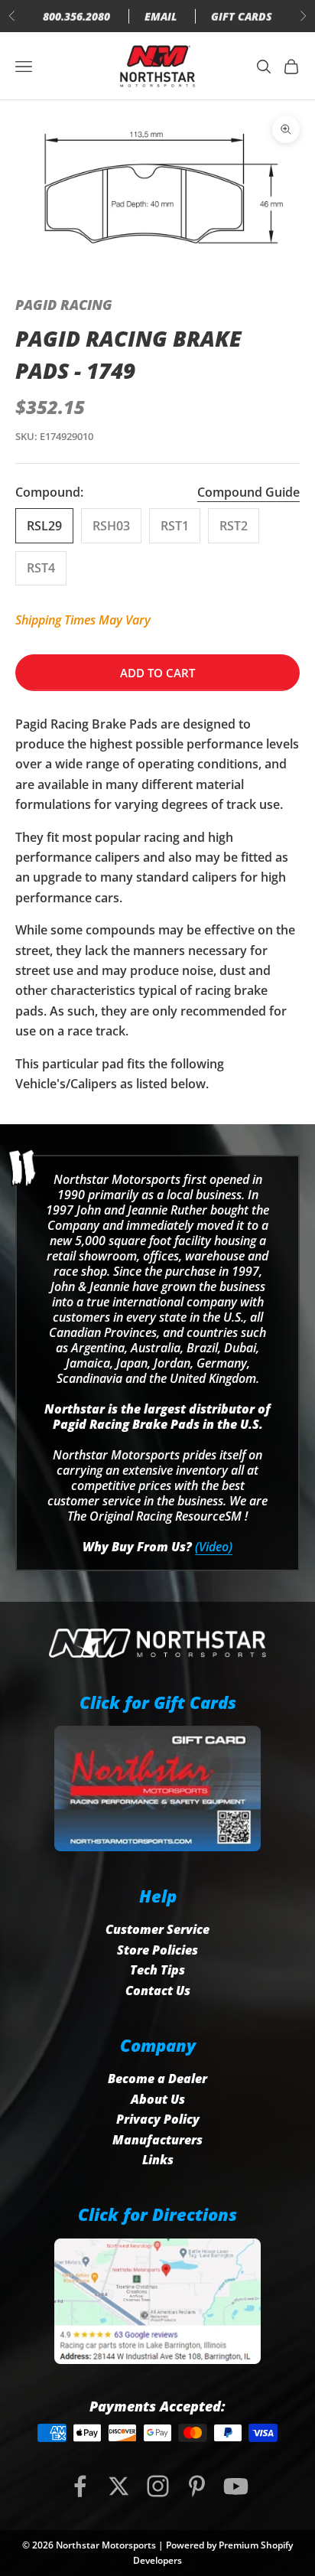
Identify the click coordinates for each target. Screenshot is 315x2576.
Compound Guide (248, 492)
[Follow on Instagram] (158, 2486)
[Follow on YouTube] (236, 2486)
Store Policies (157, 1950)
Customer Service (157, 1929)
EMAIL (161, 16)
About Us (158, 2099)
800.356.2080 (76, 16)
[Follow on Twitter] (119, 2486)
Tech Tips (157, 1970)
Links (158, 2160)
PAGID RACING (64, 305)
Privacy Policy (158, 2119)
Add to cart (157, 673)
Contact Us (158, 1991)
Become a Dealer (157, 2079)
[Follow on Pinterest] (197, 2486)
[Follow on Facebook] (80, 2486)
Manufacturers (157, 2140)
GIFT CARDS (242, 16)
